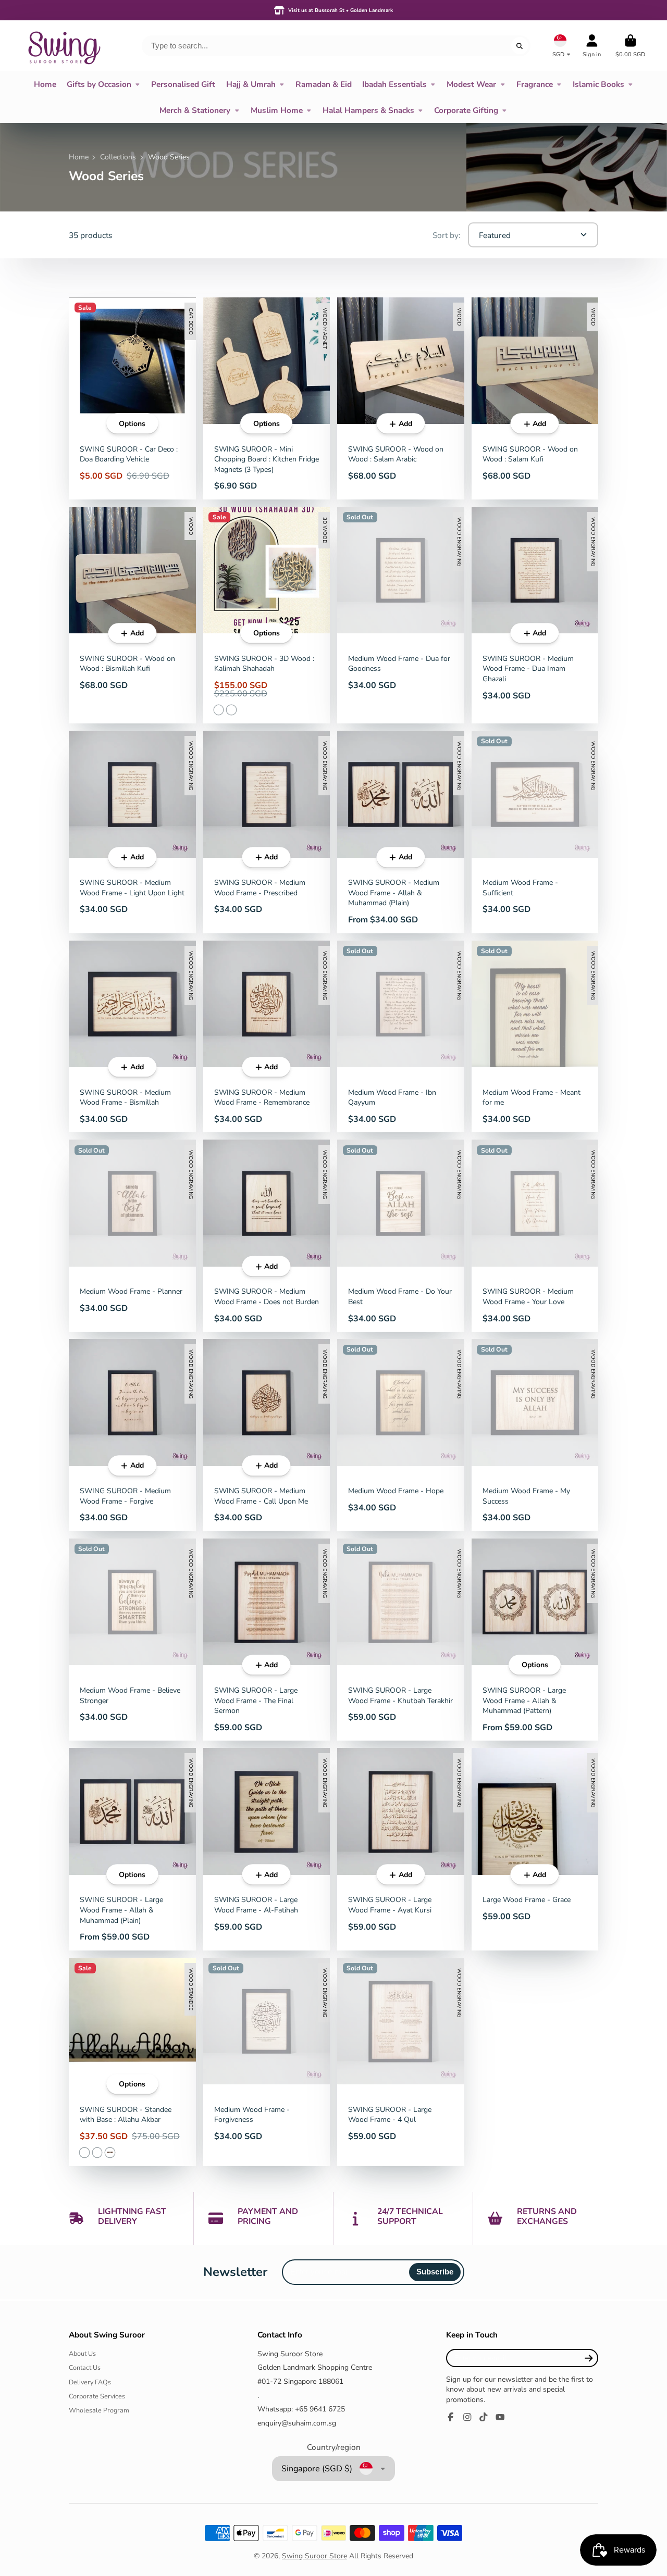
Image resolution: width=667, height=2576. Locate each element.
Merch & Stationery (195, 110)
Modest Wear (471, 84)
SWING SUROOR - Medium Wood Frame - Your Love (535, 1236)
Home (45, 84)
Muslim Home (277, 110)
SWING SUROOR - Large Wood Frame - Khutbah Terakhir (401, 1640)
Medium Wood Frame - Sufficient (535, 832)
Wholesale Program (99, 2410)
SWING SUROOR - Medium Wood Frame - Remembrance (267, 1037)
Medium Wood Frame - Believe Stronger (132, 1640)
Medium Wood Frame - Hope (401, 1435)
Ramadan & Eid (324, 84)
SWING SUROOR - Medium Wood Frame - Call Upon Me (267, 1435)
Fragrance (535, 84)
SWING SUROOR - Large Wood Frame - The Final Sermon (267, 1640)
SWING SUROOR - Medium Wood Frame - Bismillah (132, 1037)
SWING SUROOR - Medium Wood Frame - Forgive (132, 1435)
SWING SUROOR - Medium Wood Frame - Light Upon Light (132, 832)
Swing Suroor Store (314, 2556)
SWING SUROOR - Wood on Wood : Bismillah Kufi (132, 615)
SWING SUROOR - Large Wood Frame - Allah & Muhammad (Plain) (132, 1849)
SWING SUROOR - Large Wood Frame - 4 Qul (401, 2062)
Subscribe (435, 2272)
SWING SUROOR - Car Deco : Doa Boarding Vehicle (132, 398)
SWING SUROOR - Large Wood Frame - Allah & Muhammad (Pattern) (535, 1640)
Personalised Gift (183, 84)
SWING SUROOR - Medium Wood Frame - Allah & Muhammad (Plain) (401, 832)
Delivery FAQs (90, 2382)
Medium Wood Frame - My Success (535, 1435)
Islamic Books (598, 84)
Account (592, 46)
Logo (64, 46)
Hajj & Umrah (251, 84)
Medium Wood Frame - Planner (132, 1236)
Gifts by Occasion (99, 84)
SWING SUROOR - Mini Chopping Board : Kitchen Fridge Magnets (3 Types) (267, 398)
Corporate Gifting (466, 110)
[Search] (520, 46)
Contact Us (85, 2367)
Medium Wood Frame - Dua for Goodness (401, 615)
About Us (82, 2353)
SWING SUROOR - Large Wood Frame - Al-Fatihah (267, 1849)
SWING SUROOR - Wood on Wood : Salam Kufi (535, 398)
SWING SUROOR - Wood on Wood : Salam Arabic (401, 398)
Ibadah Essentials (394, 84)
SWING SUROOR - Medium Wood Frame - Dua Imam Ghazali (535, 615)
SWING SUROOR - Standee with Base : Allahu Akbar (132, 2062)
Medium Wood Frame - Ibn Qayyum (401, 1037)
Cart (630, 46)
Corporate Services (97, 2396)
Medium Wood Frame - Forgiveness (267, 2062)
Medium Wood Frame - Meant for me (535, 1037)
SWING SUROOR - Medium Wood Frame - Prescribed (267, 832)
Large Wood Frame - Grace (535, 1849)
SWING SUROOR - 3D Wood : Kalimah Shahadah (267, 615)
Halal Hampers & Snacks (368, 110)
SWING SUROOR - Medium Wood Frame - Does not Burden (267, 1236)
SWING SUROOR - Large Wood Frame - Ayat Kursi (401, 1849)
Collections (118, 157)
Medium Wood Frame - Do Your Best (401, 1236)
